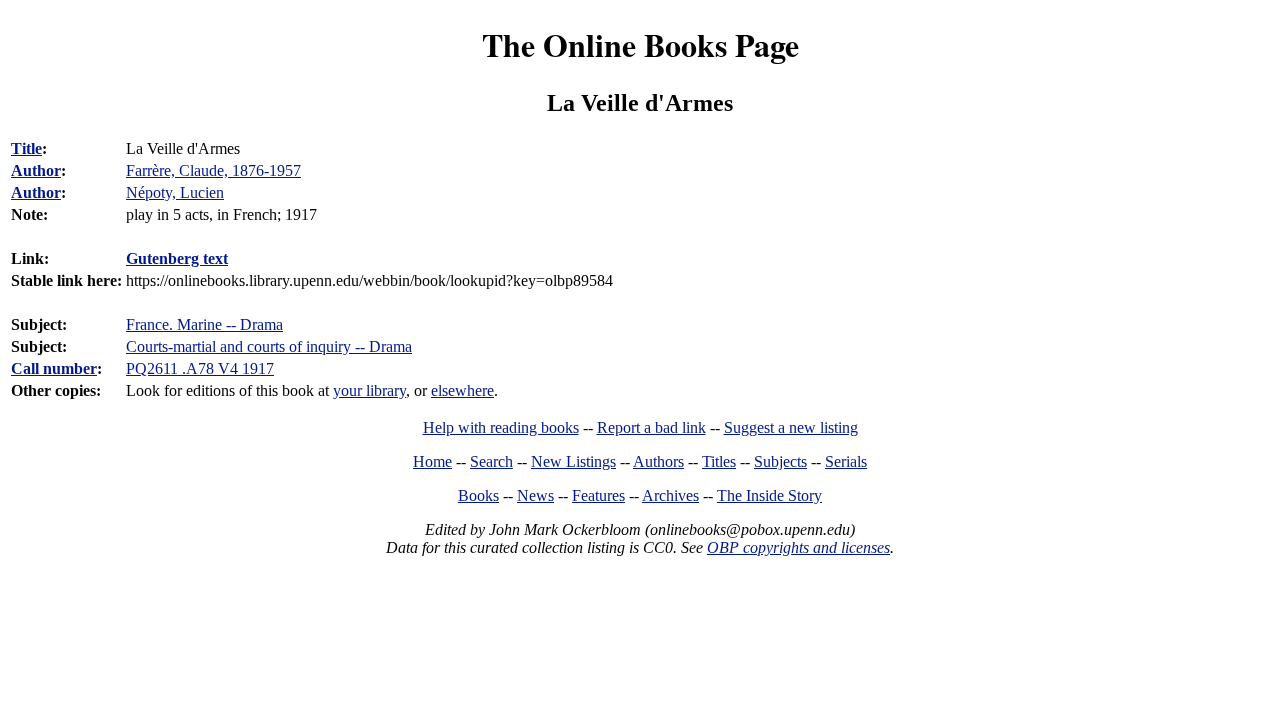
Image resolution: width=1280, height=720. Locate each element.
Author (36, 170)
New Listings (573, 461)
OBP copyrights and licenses (798, 547)
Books (478, 495)
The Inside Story (769, 495)
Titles (719, 461)
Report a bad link (651, 427)
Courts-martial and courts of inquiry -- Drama (269, 346)
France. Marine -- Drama (204, 324)
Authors (658, 461)
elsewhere (462, 390)
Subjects (780, 461)
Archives (670, 495)
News (535, 495)
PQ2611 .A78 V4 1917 (200, 368)
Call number (54, 368)
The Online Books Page (640, 44)
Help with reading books (501, 427)
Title (26, 148)
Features (598, 495)
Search (491, 461)
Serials (846, 461)
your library (369, 390)
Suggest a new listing (791, 427)
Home (432, 461)
